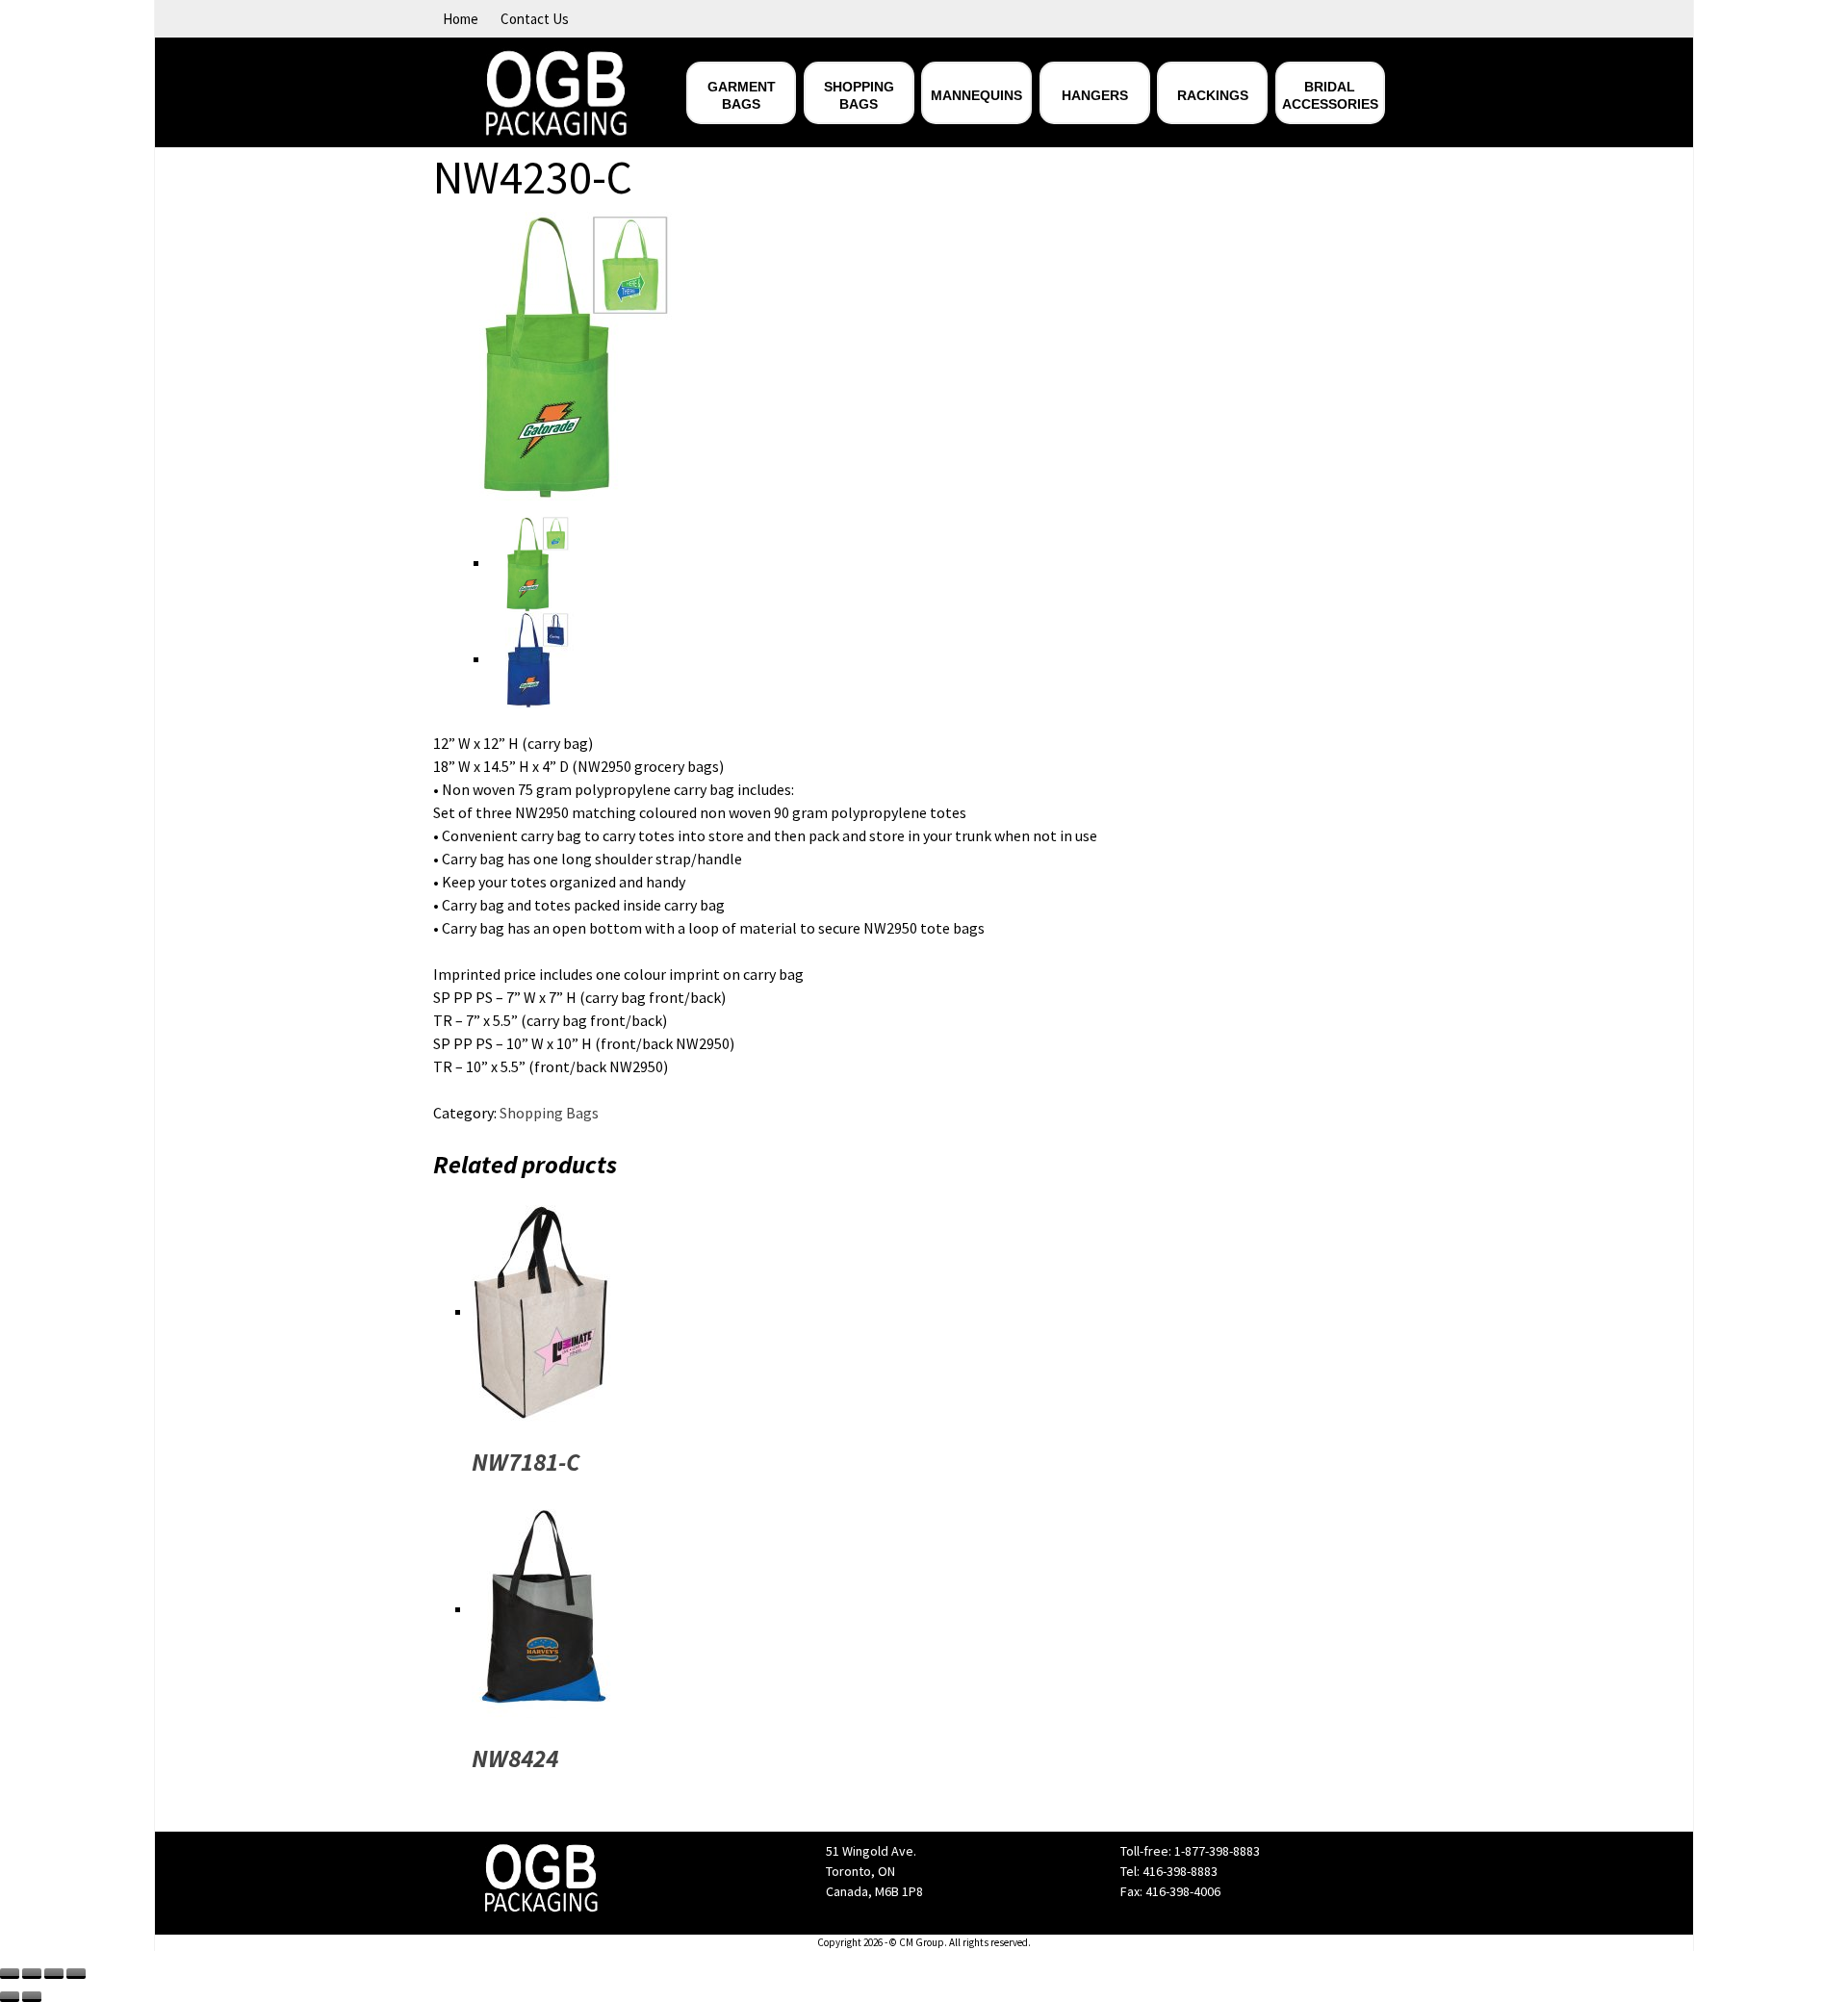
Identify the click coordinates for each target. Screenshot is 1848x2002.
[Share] (32, 1974)
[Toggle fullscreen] (54, 1974)
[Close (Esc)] (10, 1974)
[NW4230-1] (577, 354)
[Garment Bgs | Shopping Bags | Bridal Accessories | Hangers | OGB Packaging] (556, 90)
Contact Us (535, 19)
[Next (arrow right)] (32, 1997)
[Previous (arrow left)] (10, 1997)
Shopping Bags (549, 1113)
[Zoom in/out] (76, 1974)
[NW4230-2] (538, 658)
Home (461, 19)
